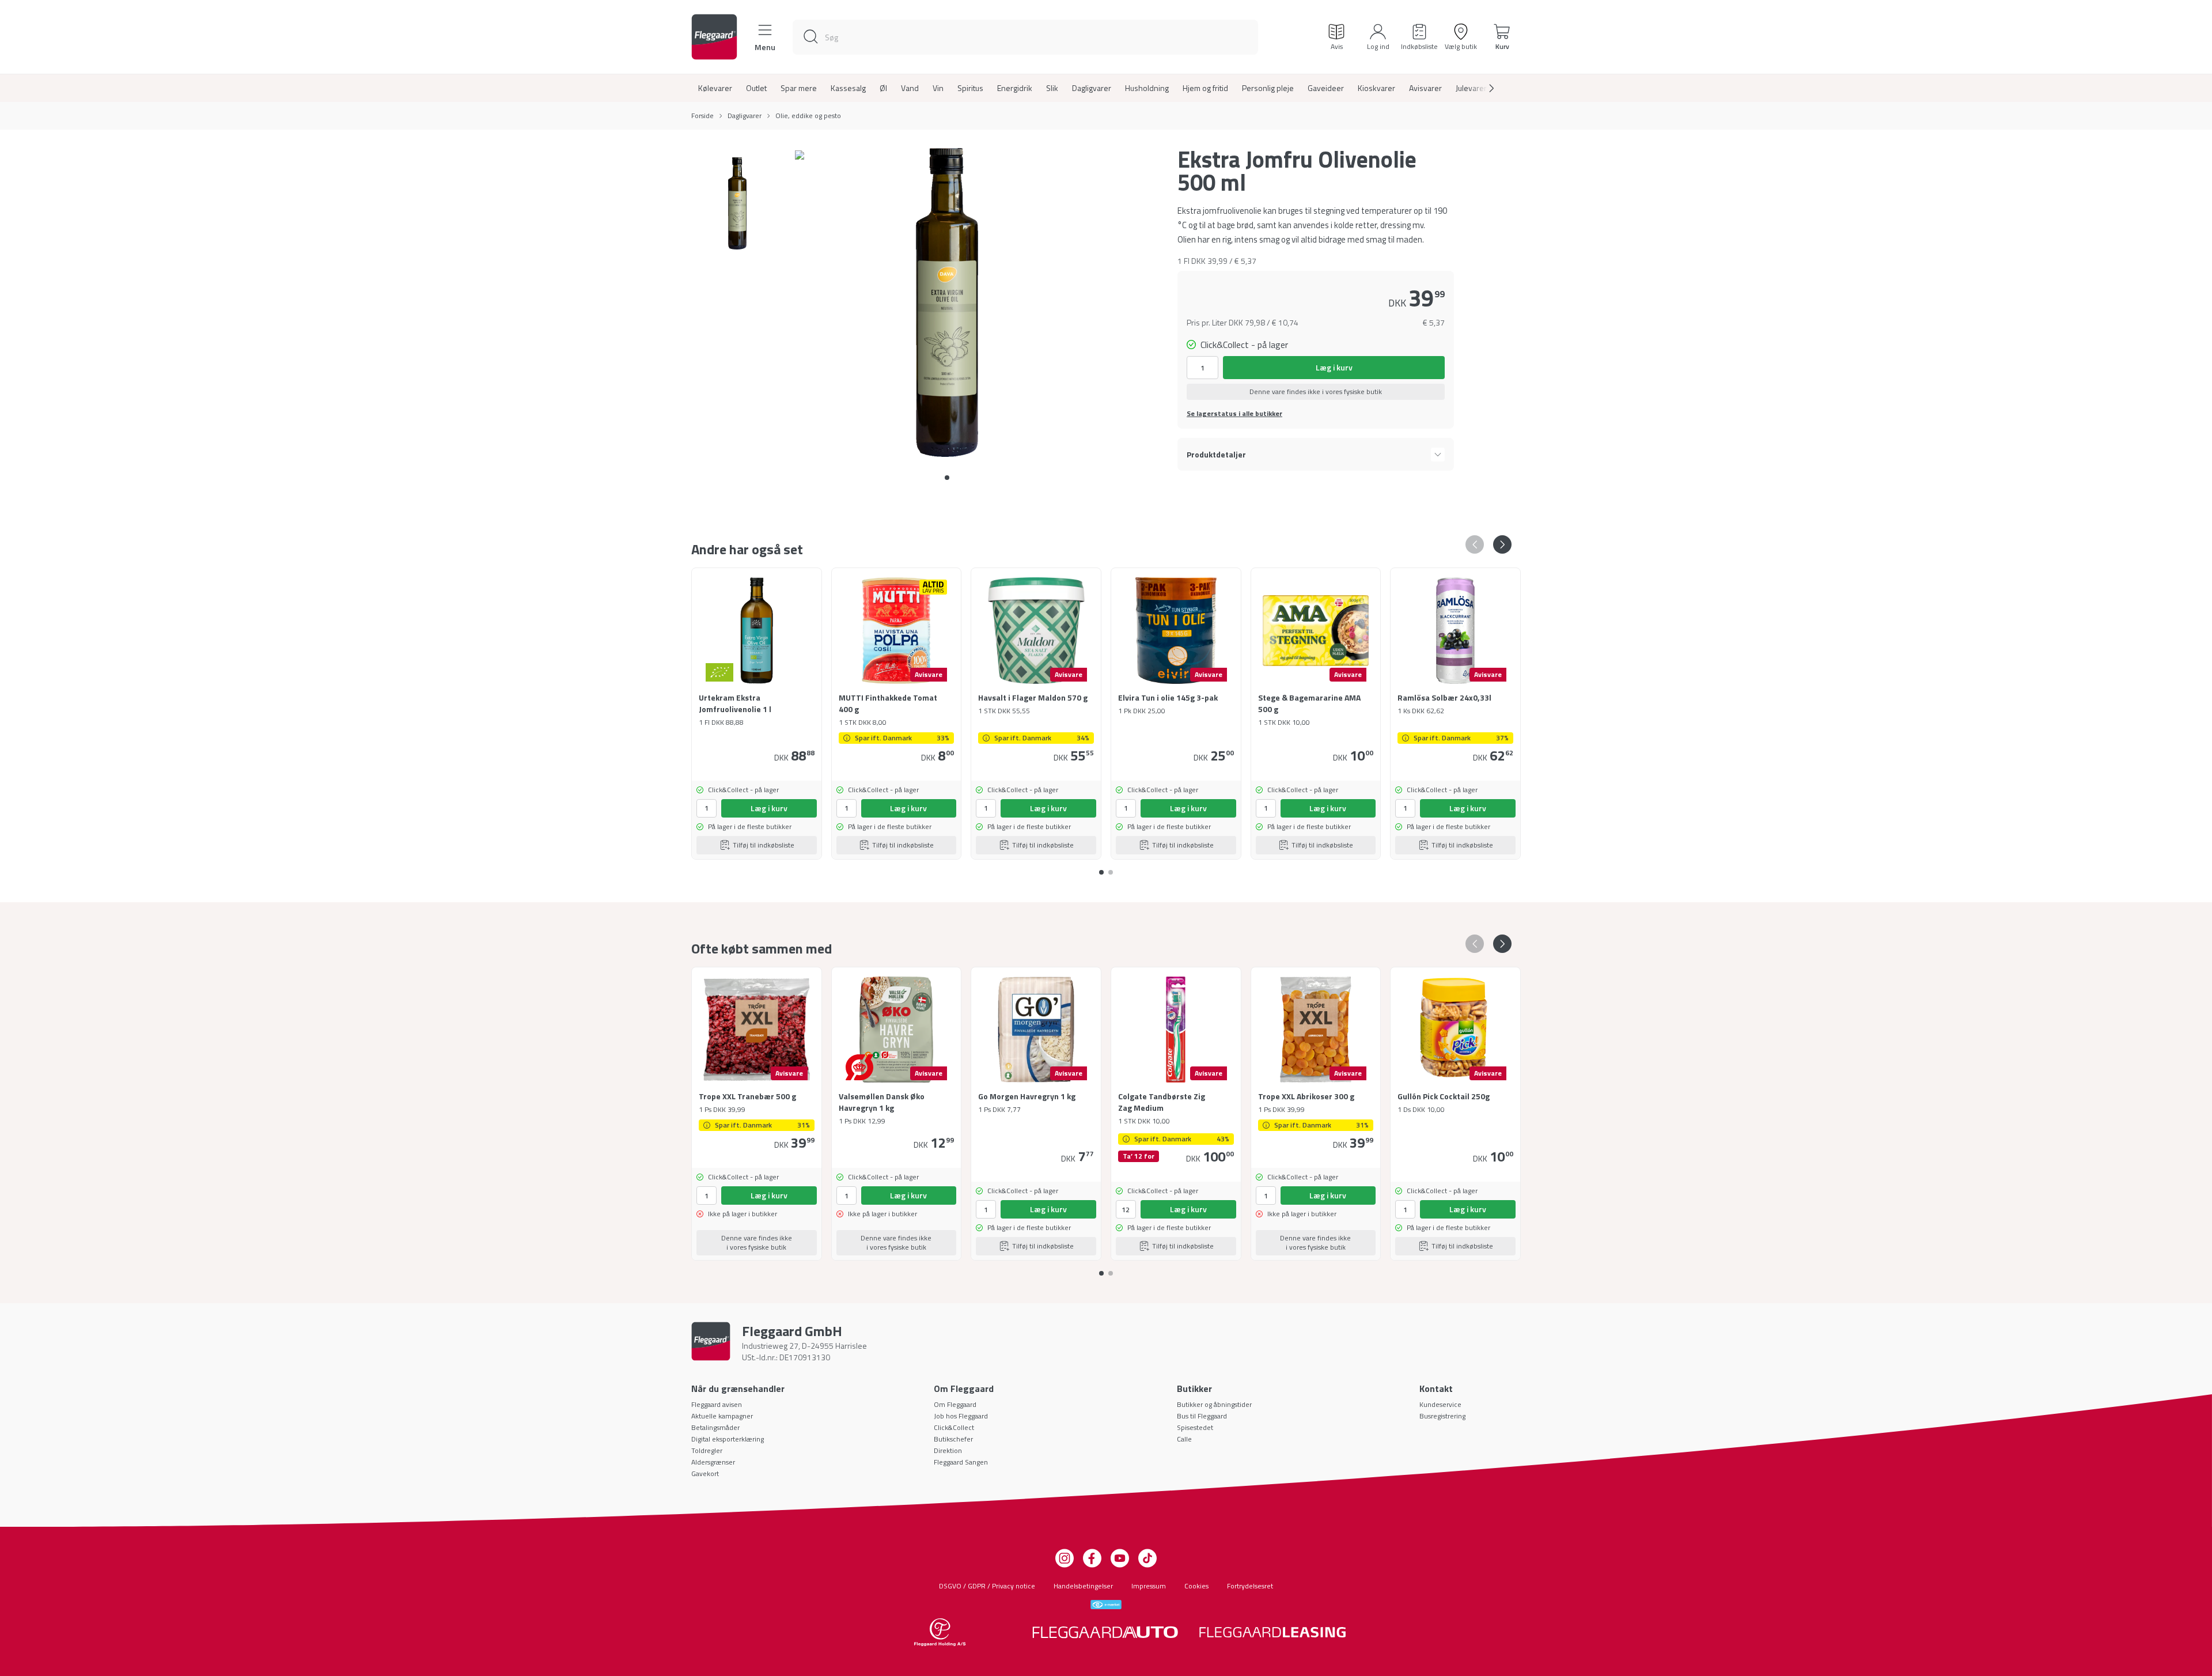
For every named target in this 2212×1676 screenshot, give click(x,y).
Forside (702, 116)
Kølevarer (715, 88)
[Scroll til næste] (1482, 88)
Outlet (756, 88)
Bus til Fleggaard (1202, 1416)
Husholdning (1147, 88)
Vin (938, 88)
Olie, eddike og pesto (808, 116)
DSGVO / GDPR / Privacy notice (987, 1586)
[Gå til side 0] (947, 478)
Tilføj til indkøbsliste (764, 845)
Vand (910, 88)
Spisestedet (1195, 1427)
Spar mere (799, 88)
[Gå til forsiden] (714, 37)
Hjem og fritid (1205, 88)
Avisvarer (1425, 88)
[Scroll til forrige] (1475, 544)
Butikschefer (953, 1439)
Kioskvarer (1376, 88)
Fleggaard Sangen (961, 1462)
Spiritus (970, 88)
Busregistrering (1442, 1416)
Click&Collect (954, 1427)
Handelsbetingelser (1083, 1586)
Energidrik (1015, 88)
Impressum (1149, 1586)
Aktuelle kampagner (722, 1416)
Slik (1052, 88)
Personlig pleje (1268, 88)
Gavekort (705, 1473)
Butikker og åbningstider (1214, 1404)
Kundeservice (1440, 1404)
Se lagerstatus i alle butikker (1234, 414)
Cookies (1196, 1586)
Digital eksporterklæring (728, 1439)
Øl (883, 88)
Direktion (948, 1450)
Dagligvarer (1092, 88)
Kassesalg (848, 88)
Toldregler (707, 1450)
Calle (1184, 1439)
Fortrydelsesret (1250, 1586)
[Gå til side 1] (1111, 868)
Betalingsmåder (715, 1427)
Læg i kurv (1334, 367)
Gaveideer (1326, 88)
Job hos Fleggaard (961, 1416)
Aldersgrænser (713, 1462)
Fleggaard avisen (717, 1404)
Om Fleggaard (955, 1404)
